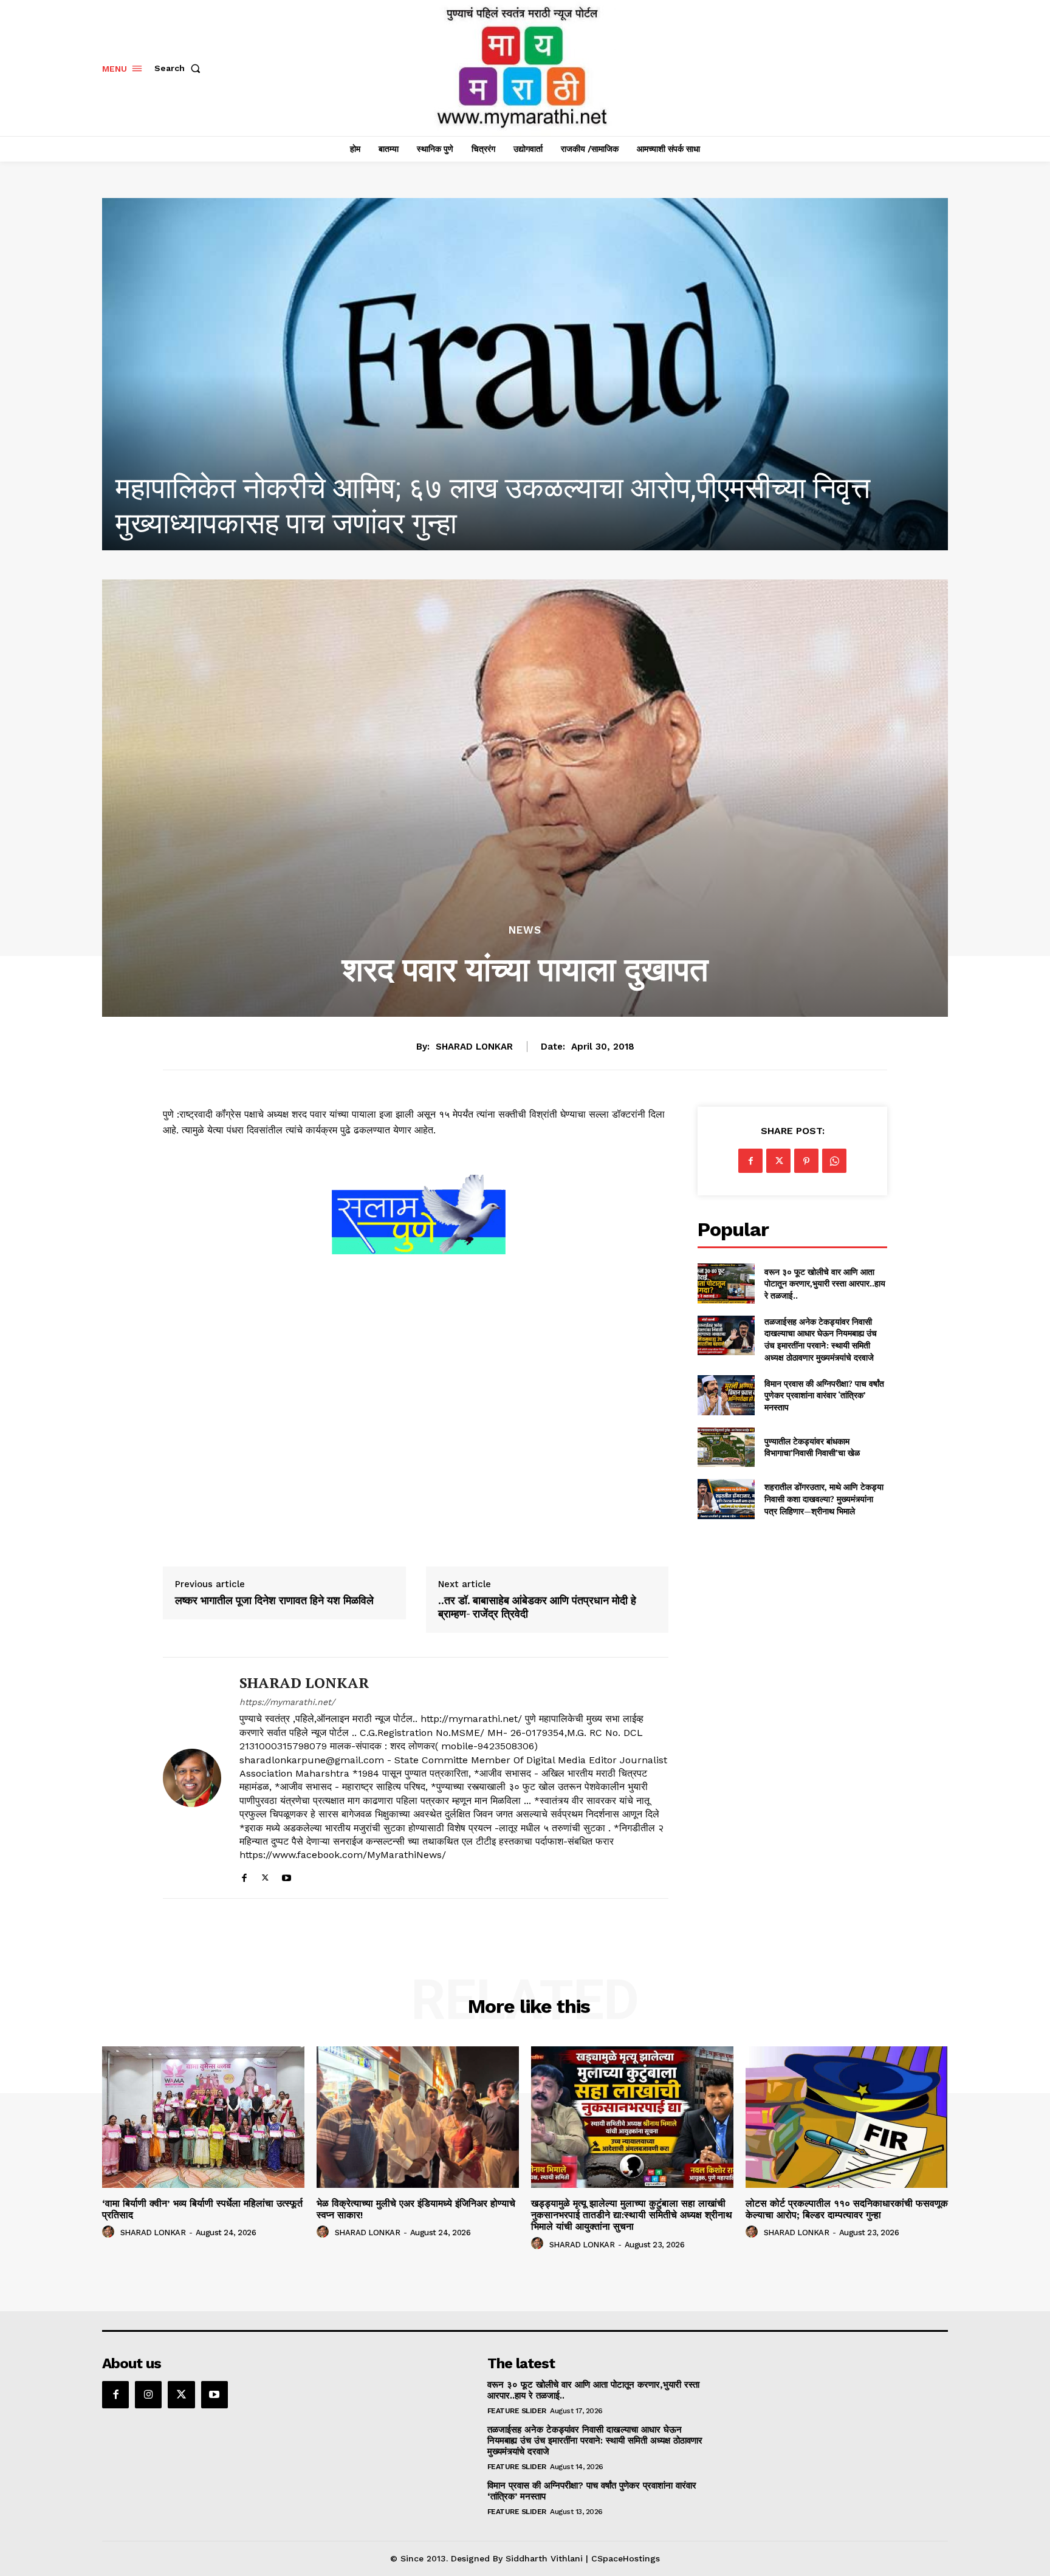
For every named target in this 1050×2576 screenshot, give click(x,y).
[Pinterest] (806, 1161)
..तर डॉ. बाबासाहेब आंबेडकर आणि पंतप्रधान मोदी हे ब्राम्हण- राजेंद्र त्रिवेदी (537, 1607)
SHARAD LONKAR (474, 1047)
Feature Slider (517, 2411)
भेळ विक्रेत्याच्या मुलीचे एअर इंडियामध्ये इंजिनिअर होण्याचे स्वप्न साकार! (477, 523)
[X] (265, 1875)
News (525, 930)
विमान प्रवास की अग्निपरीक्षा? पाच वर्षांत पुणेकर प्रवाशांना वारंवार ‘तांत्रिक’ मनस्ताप (824, 1395)
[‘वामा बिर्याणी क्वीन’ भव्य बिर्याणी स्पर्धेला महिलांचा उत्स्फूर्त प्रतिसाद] (203, 2117)
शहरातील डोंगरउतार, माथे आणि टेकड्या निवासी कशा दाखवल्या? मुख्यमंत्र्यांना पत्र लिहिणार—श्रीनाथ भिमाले (824, 1498)
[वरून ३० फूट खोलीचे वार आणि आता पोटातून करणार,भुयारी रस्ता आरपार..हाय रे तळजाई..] (726, 1283)
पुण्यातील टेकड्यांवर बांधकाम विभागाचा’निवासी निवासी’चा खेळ (812, 1447)
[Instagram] (148, 2394)
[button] (180, 68)
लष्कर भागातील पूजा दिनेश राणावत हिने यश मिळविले (274, 1601)
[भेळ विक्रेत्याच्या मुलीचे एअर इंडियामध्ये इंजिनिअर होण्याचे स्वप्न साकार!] (525, 374)
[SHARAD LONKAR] (192, 1778)
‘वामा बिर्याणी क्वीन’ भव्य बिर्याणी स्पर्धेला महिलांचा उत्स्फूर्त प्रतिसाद (202, 2209)
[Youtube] (287, 1875)
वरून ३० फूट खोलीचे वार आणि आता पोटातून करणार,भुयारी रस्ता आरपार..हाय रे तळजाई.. (825, 1283)
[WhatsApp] (834, 1161)
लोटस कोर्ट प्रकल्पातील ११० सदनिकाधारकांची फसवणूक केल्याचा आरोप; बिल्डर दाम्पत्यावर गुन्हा (847, 2209)
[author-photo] (110, 2232)
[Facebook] (244, 1875)
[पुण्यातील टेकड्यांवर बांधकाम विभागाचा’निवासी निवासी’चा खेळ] (726, 1447)
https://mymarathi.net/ (287, 1702)
